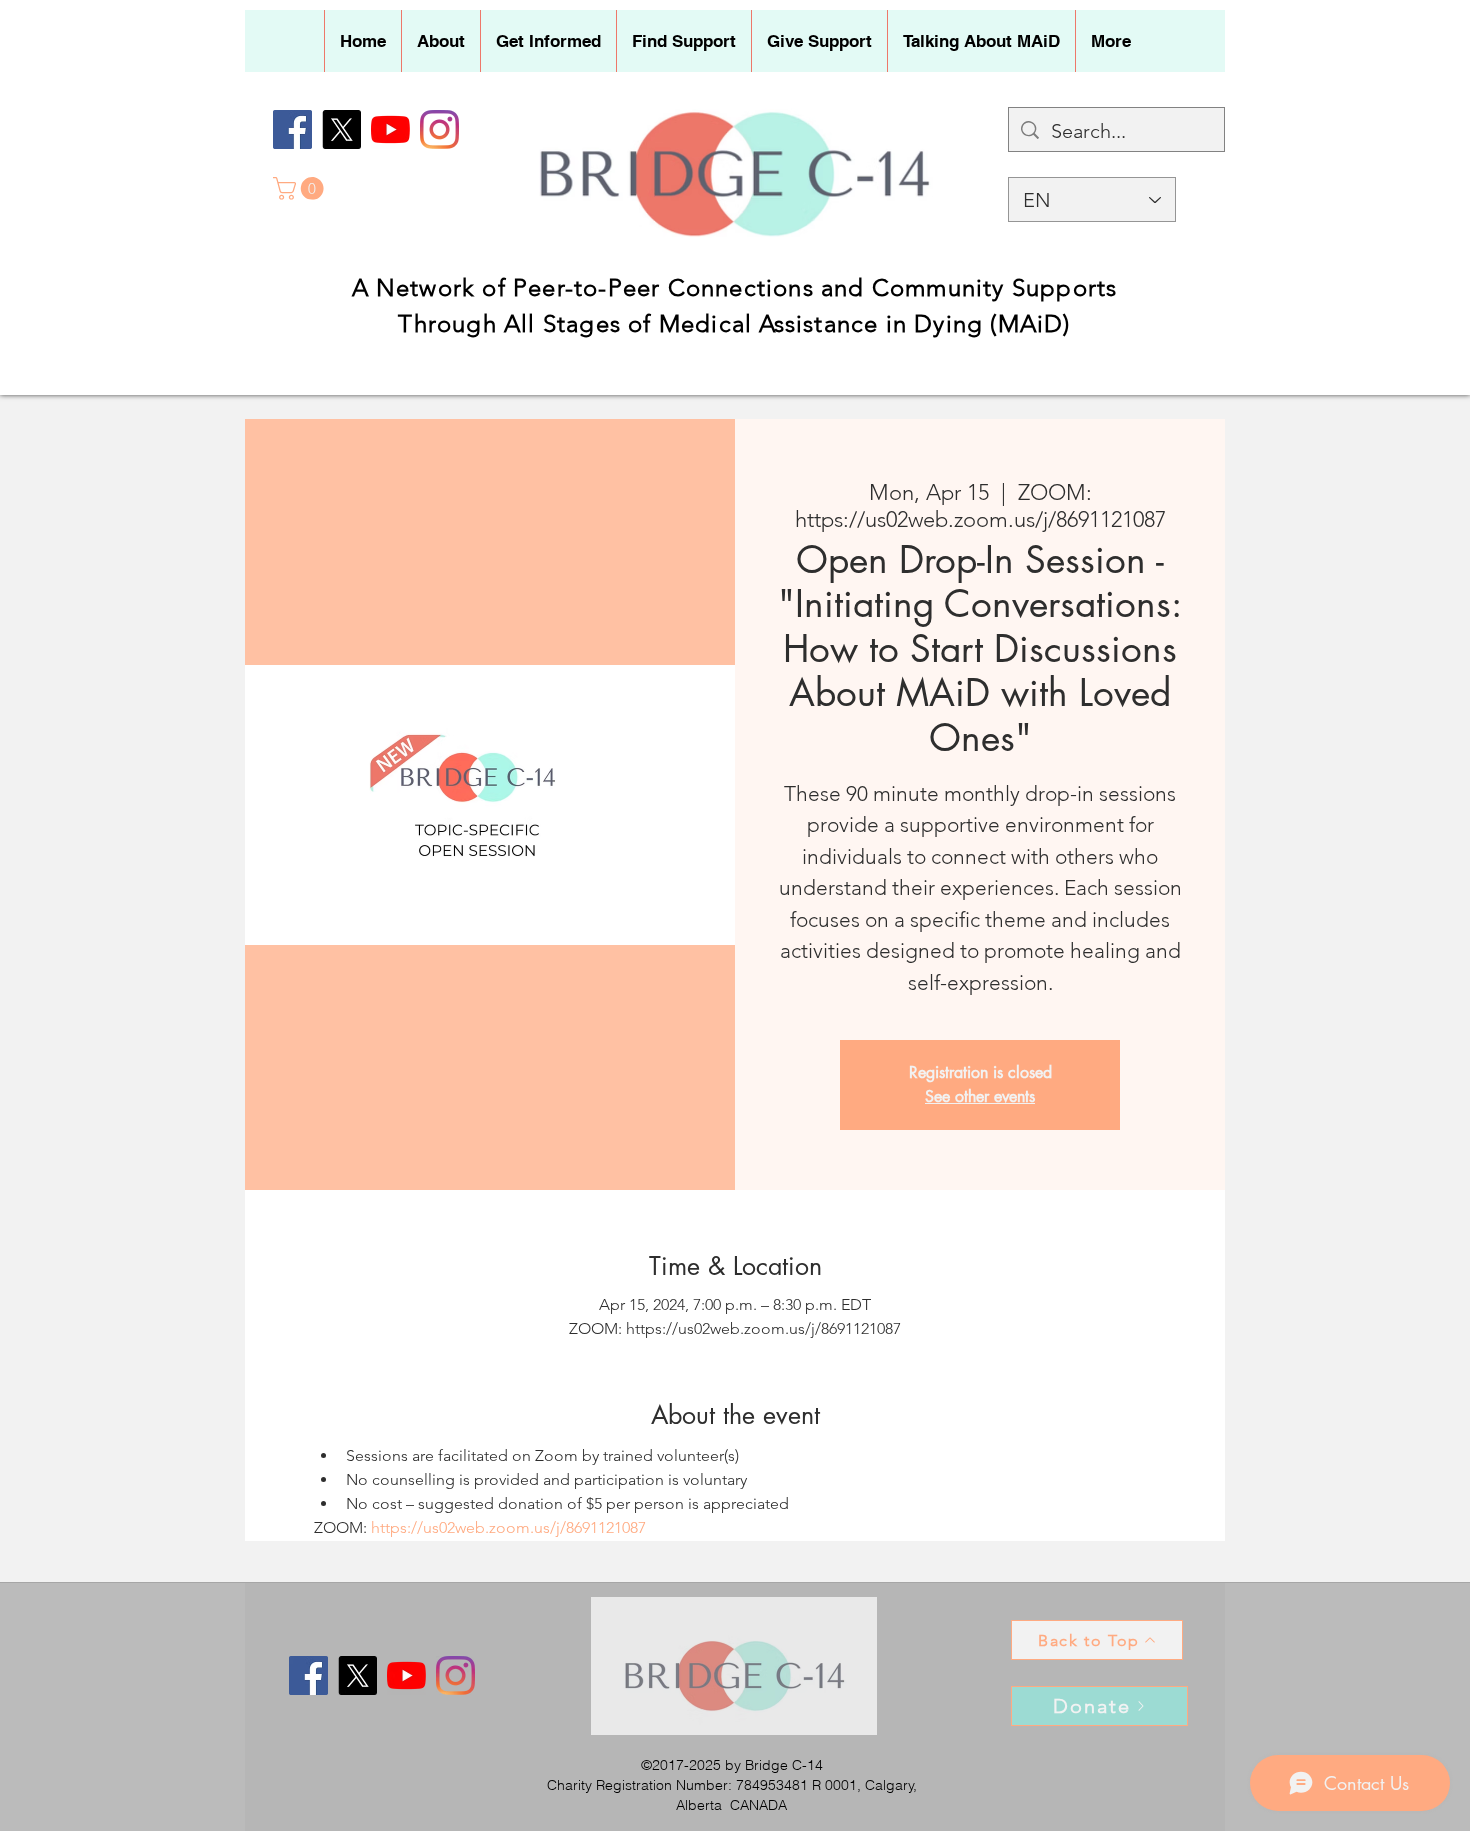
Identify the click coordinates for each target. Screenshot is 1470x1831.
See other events (980, 1096)
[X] (341, 129)
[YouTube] (390, 129)
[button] (440, 41)
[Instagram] (439, 129)
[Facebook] (292, 129)
